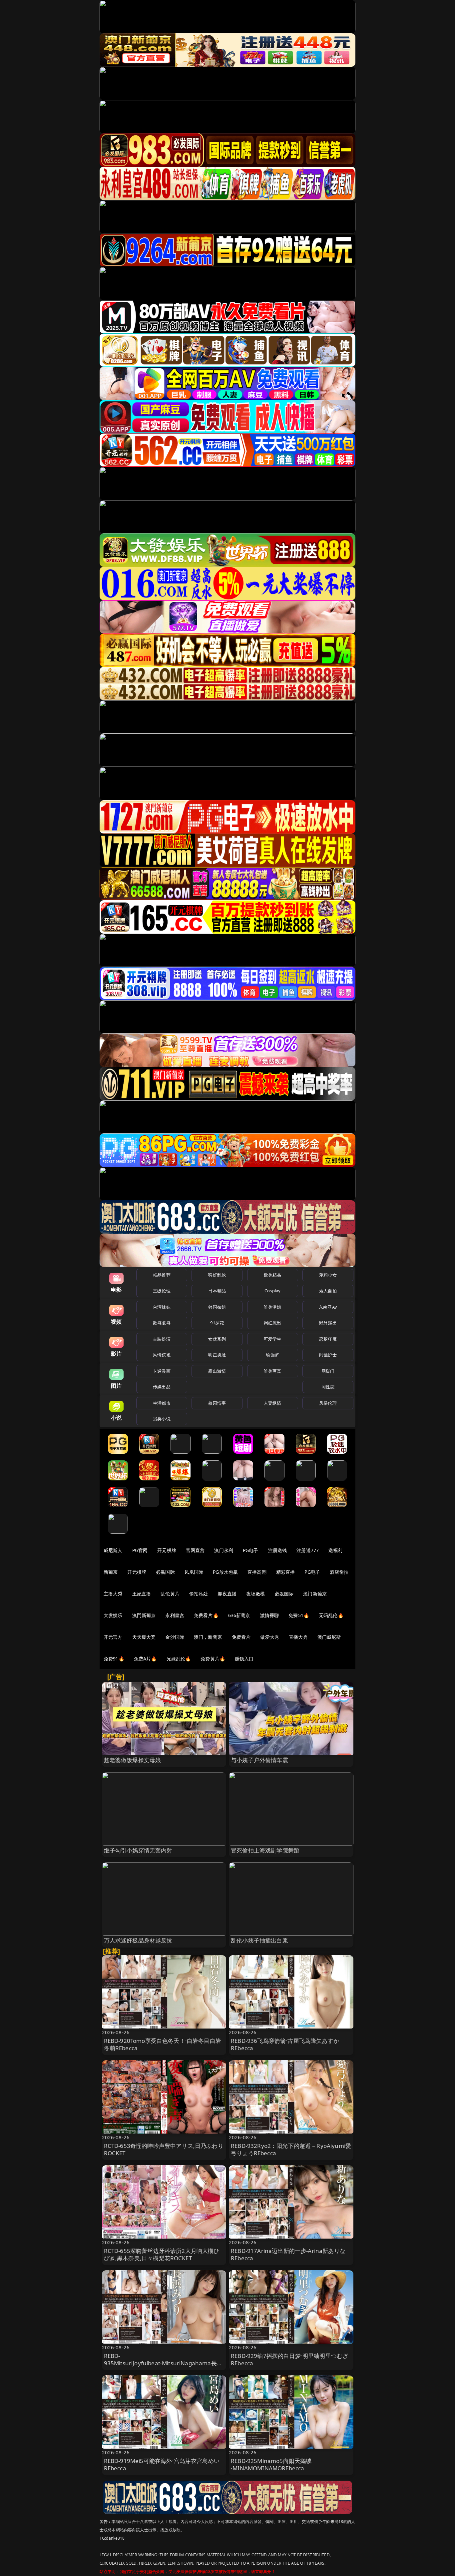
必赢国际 (165, 1572)
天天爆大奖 (144, 1637)
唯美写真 (273, 1371)
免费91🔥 (114, 1659)
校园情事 (217, 1403)
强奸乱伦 (217, 1275)
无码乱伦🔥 (331, 1615)
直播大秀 (298, 1637)
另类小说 (162, 1419)
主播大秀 (113, 1594)
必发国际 (284, 1594)
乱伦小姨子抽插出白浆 (259, 1940)
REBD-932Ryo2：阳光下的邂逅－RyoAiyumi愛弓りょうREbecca (291, 2149)
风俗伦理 (328, 1403)
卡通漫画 (162, 1371)
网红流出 (273, 1323)
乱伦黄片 (170, 1594)
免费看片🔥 (206, 1615)
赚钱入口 (244, 1659)
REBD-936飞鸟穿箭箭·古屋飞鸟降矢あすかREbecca (285, 2044)
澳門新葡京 (144, 1615)
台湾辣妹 (162, 1307)
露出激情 (217, 1371)
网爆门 (328, 1371)
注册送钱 (278, 1550)
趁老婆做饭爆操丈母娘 (133, 1760)
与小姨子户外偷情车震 (259, 1760)
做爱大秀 (270, 1637)
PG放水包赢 (225, 1572)
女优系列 (217, 1339)
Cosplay (272, 1291)
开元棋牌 (167, 1550)
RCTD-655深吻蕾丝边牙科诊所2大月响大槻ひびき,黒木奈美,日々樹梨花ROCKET (162, 2254)
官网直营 (195, 1550)
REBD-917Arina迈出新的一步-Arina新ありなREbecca (288, 2254)
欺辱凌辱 (162, 1323)
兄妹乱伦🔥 (179, 1659)
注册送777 (308, 1550)
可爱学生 (273, 1339)
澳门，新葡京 (208, 1637)
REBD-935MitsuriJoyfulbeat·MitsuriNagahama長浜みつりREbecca (163, 2363)
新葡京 (111, 1572)
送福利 (335, 1550)
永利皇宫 (175, 1615)
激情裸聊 (270, 1615)
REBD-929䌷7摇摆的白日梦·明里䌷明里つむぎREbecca (289, 2359)
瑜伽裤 (272, 1355)
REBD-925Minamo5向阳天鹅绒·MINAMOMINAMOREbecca (271, 2464)
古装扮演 (162, 1339)
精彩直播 (286, 1572)
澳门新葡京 (315, 1594)
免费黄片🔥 (213, 1659)
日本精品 (217, 1291)
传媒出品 (162, 1387)
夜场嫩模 (256, 1594)
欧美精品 (273, 1275)
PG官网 (140, 1550)
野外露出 (328, 1323)
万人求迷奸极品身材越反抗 (138, 1940)
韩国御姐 (217, 1307)
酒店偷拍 (339, 1572)
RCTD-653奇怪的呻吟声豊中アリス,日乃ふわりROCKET (164, 2149)
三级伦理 (162, 1291)
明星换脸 (217, 1355)
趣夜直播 (227, 1594)
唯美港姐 (273, 1307)
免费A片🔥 (145, 1659)
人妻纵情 (273, 1403)
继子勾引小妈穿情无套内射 (138, 1850)
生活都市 (162, 1403)
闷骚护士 (328, 1355)
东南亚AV (328, 1307)
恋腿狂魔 (328, 1339)
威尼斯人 (113, 1550)
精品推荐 (162, 1275)
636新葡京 (239, 1615)
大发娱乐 (113, 1615)
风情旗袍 (162, 1355)
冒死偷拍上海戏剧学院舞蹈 (265, 1850)
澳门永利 (224, 1550)
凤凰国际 (194, 1572)
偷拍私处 (199, 1594)
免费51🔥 (299, 1615)
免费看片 (241, 1637)
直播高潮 (257, 1572)
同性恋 (328, 1387)
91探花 (217, 1323)
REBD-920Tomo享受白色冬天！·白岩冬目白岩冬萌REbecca (163, 2044)
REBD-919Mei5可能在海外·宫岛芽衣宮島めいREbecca (162, 2464)
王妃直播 (142, 1594)
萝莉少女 (328, 1275)
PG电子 (251, 1550)
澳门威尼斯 (329, 1637)
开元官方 (113, 1637)
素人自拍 (328, 1291)
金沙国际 (175, 1637)
